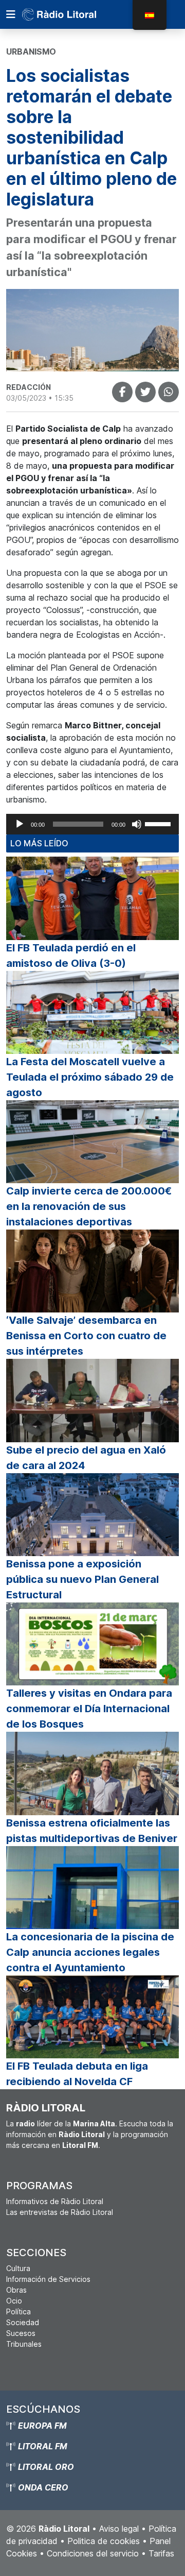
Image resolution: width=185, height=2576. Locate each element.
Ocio (14, 2301)
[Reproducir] (20, 824)
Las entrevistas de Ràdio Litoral (60, 2212)
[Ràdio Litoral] (73, 14)
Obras (16, 2290)
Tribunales (24, 2344)
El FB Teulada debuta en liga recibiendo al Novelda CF (77, 2074)
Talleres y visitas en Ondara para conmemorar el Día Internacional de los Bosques (89, 1709)
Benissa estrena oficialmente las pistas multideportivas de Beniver (92, 1831)
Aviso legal (119, 2529)
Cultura (18, 2268)
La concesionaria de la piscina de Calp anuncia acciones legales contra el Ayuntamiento (90, 1952)
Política (18, 2311)
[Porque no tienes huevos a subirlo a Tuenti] (145, 392)
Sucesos (21, 2333)
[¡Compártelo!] (122, 392)
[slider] (159, 823)
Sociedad (23, 2322)
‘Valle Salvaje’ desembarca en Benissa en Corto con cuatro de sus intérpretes (86, 1336)
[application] (92, 824)
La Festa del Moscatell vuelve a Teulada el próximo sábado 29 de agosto (90, 1077)
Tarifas (161, 2553)
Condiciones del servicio (93, 2553)
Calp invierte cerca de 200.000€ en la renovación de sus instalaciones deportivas (89, 1206)
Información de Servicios (48, 2279)
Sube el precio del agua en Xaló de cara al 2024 (86, 1458)
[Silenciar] (137, 824)
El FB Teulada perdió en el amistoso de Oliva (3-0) (71, 956)
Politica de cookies (104, 2541)
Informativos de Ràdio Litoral (55, 2201)
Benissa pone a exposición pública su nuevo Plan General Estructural (82, 1579)
